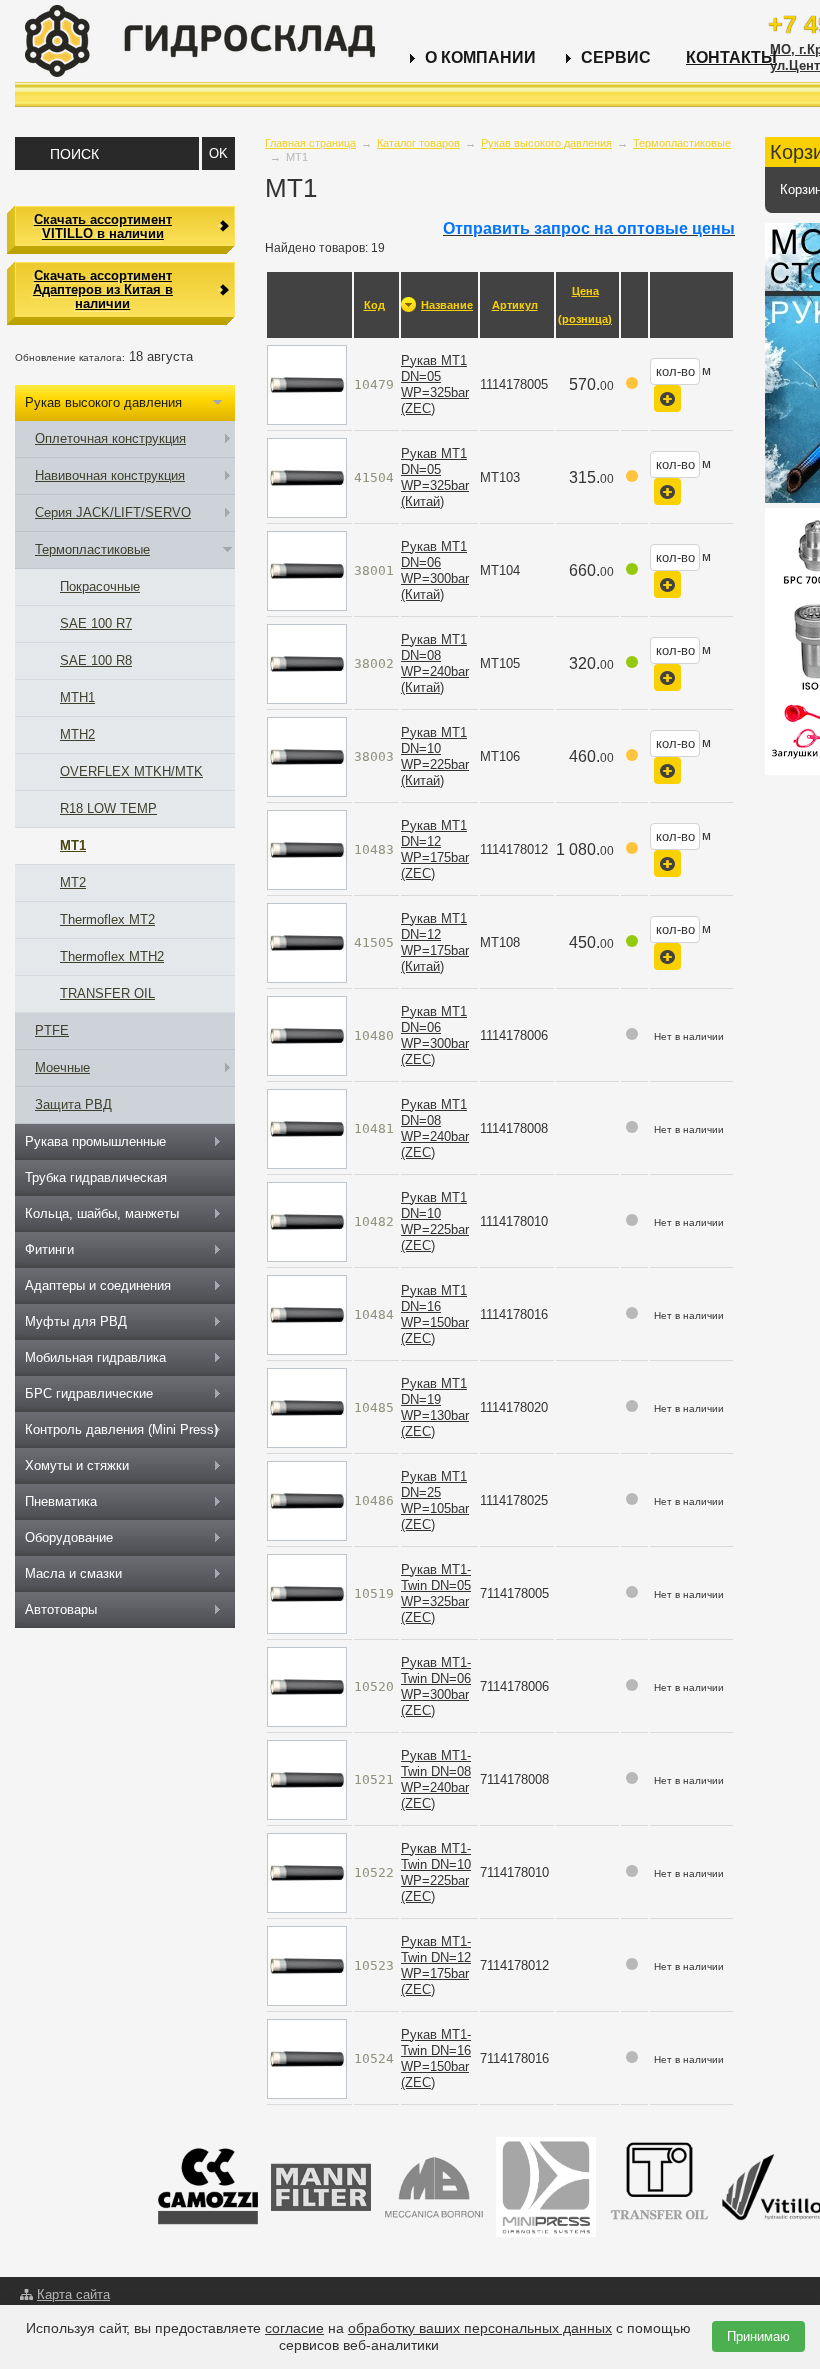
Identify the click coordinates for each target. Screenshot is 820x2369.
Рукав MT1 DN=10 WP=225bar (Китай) (435, 756)
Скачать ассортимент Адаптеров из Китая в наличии (103, 290)
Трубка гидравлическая (96, 1177)
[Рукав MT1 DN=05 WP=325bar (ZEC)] (307, 383)
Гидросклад (200, 41)
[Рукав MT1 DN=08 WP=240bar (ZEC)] (307, 1127)
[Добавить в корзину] (667, 398)
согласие (294, 2328)
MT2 (73, 882)
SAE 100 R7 (96, 623)
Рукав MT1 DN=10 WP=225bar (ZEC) (435, 1221)
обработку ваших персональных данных (480, 2328)
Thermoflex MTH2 (112, 956)
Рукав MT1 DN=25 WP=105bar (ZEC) (435, 1500)
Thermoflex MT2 (107, 919)
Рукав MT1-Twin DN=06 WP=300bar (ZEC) (436, 1686)
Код (374, 305)
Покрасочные (100, 586)
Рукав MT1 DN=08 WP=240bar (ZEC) (435, 1128)
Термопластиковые (682, 143)
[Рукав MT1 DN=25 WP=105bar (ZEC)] (307, 1499)
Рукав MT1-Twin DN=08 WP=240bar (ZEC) (436, 1779)
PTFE (52, 1030)
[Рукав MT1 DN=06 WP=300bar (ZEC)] (307, 1034)
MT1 (73, 845)
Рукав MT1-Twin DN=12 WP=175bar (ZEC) (436, 1965)
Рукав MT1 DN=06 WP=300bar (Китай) (435, 570)
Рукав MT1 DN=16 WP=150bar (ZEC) (435, 1314)
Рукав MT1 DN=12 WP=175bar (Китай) (435, 942)
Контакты (731, 57)
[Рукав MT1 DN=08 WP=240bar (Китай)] (307, 662)
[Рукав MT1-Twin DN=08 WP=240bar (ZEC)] (307, 1778)
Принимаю (758, 2336)
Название (447, 305)
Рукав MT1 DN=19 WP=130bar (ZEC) (435, 1407)
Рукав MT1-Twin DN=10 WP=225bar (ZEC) (436, 1872)
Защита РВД (73, 1104)
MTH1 (77, 697)
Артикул (515, 305)
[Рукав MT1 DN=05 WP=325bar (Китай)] (307, 476)
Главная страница (310, 143)
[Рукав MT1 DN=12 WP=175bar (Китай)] (307, 941)
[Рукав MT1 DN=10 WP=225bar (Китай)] (307, 755)
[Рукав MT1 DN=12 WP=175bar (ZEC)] (307, 848)
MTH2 (77, 734)
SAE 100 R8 (96, 660)
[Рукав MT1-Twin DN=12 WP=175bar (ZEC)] (307, 1964)
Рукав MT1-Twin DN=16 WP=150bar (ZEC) (436, 2058)
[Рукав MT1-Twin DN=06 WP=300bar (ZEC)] (307, 1685)
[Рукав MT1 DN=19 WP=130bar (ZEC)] (307, 1406)
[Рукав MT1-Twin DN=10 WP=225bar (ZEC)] (307, 1871)
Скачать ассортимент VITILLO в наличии (103, 226)
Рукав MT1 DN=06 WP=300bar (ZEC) (435, 1035)
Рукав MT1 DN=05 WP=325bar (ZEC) (435, 384)
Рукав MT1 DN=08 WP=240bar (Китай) (435, 663)
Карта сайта (73, 2294)
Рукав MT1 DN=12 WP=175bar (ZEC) (435, 849)
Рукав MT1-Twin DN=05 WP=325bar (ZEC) (436, 1593)
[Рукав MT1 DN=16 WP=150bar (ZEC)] (307, 1313)
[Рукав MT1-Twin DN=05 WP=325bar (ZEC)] (307, 1592)
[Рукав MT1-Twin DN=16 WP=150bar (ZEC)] (307, 2057)
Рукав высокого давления (546, 143)
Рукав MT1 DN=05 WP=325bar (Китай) (435, 477)
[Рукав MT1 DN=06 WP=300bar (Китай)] (307, 569)
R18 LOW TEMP (108, 808)
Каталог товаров (418, 143)
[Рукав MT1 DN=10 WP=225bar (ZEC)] (307, 1220)
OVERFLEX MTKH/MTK (131, 771)
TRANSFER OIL (107, 993)
